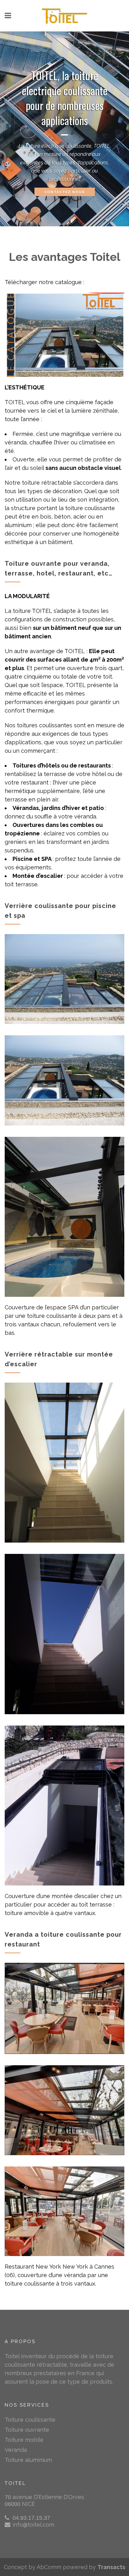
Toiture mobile (24, 2440)
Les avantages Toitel (64, 257)
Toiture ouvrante (27, 2430)
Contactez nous (65, 192)
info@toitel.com (33, 2525)
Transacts (111, 2567)
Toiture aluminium (28, 2460)
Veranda (16, 2450)
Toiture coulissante (30, 2420)
